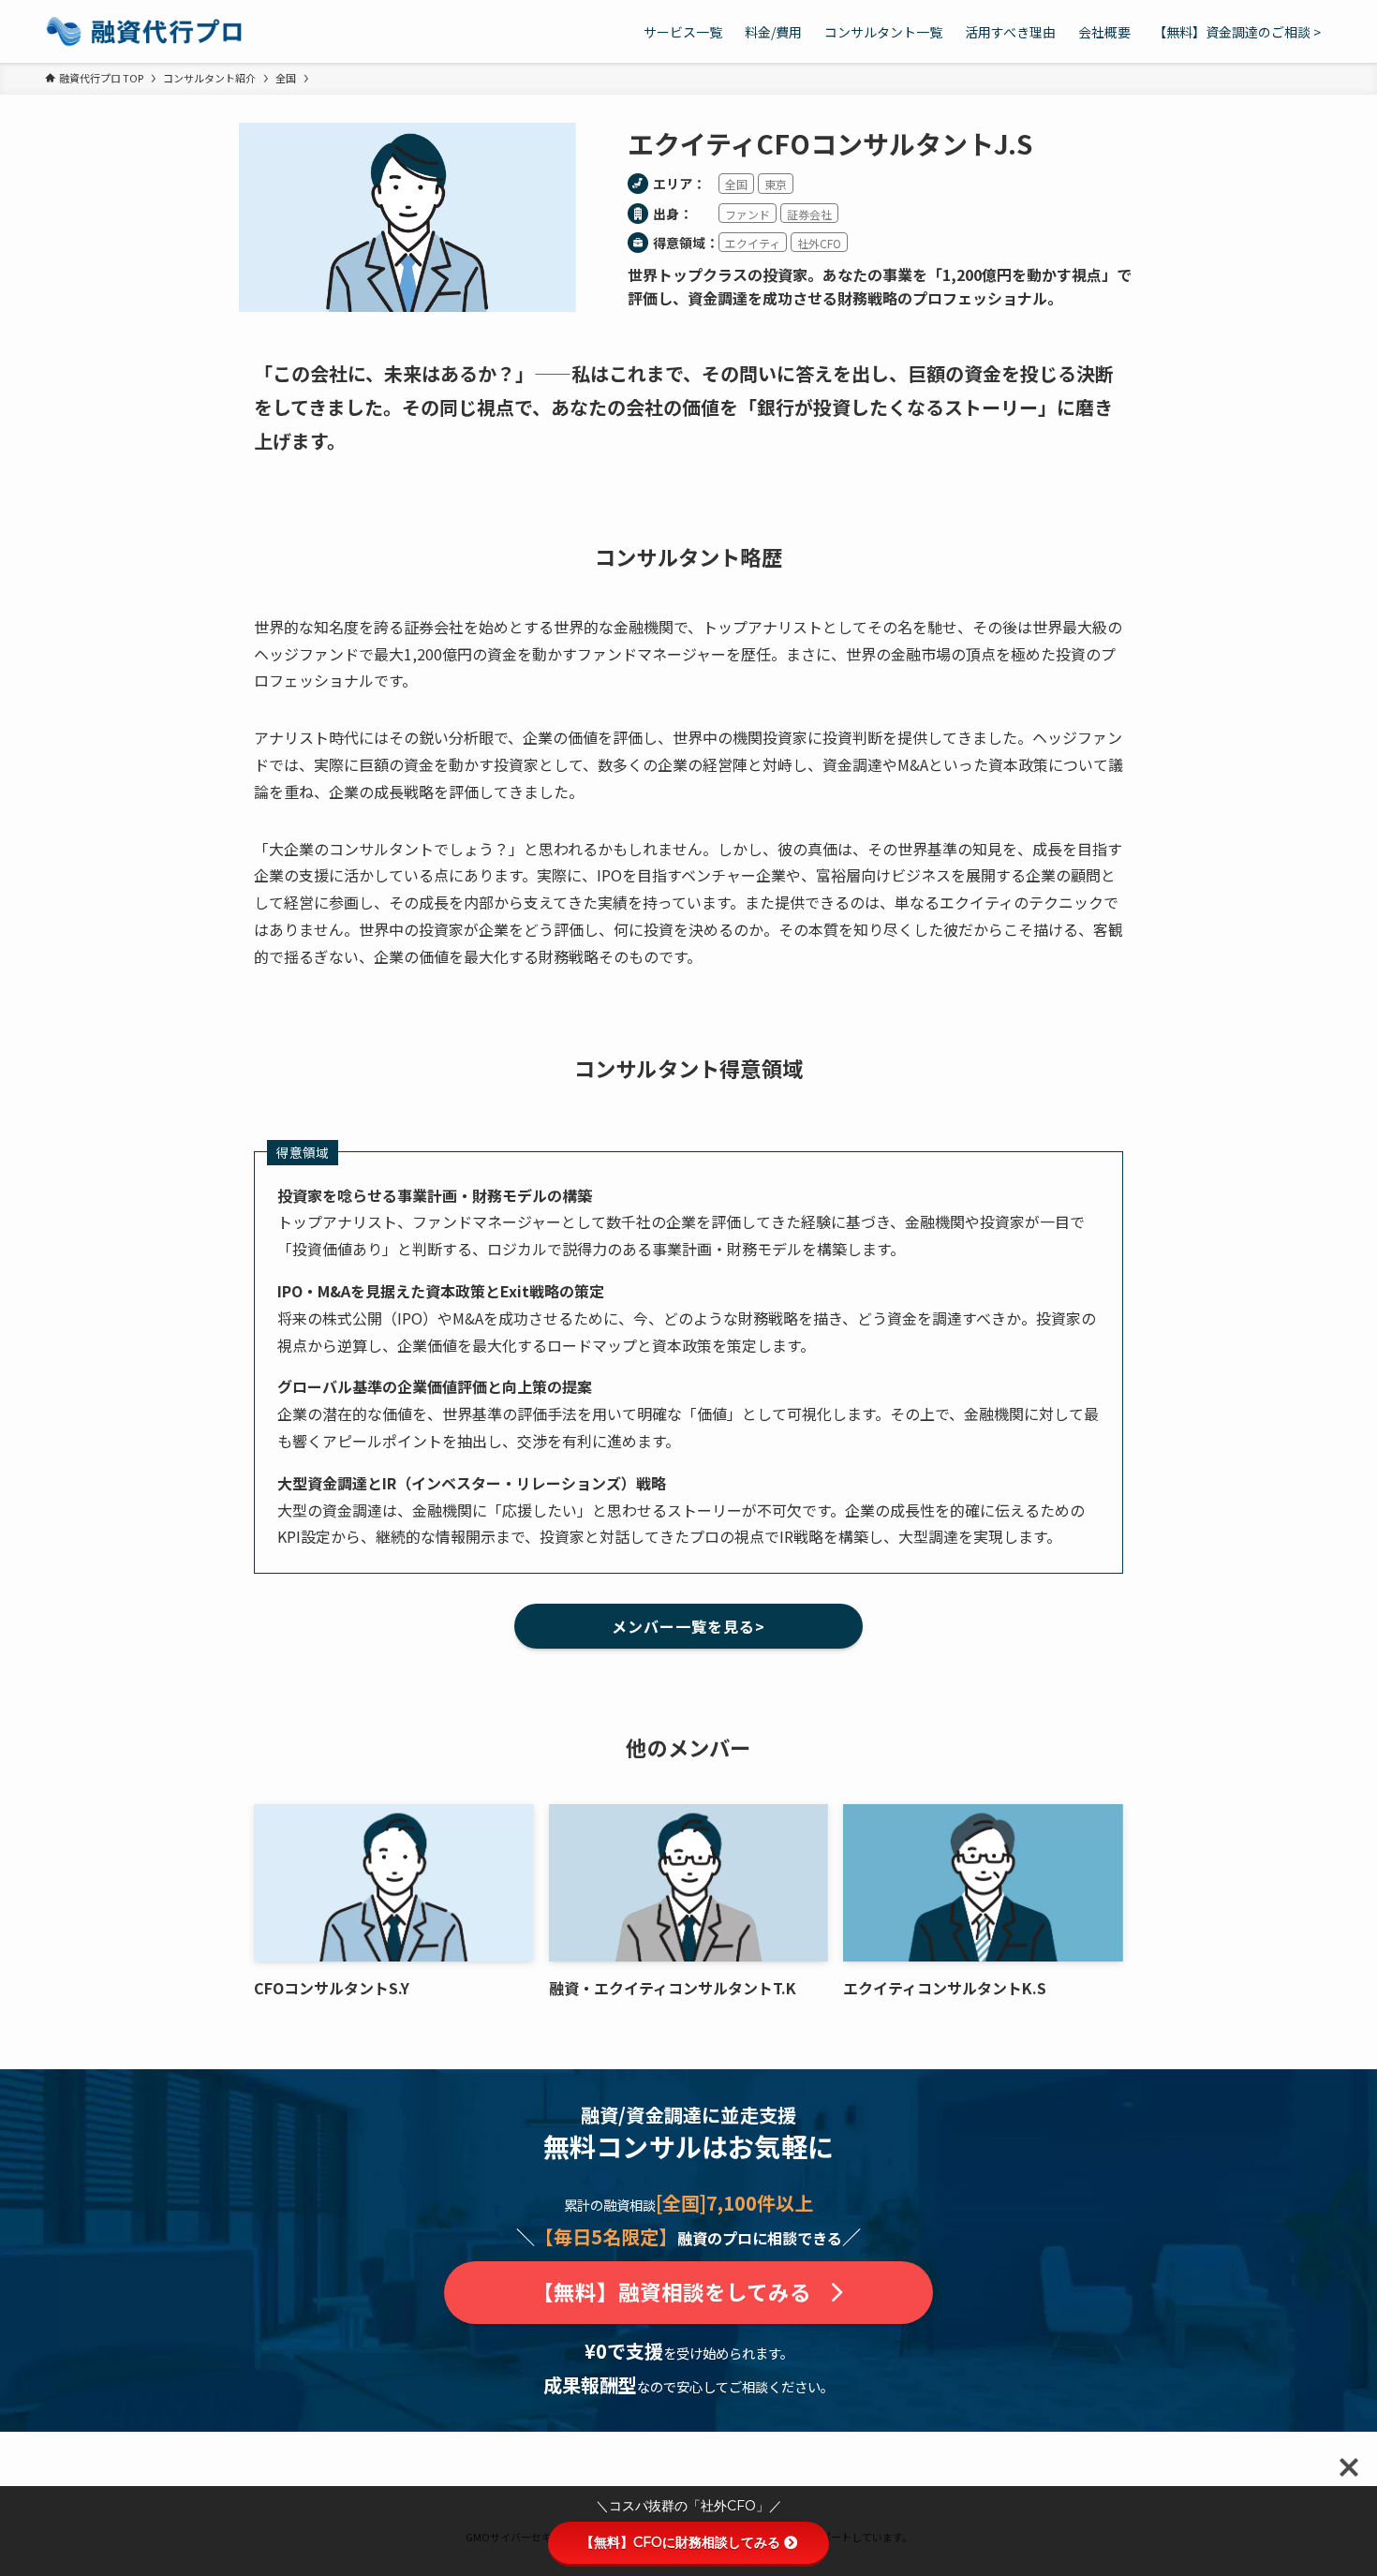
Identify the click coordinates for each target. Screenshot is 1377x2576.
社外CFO (819, 243)
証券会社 (809, 214)
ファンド (748, 214)
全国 (736, 184)
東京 (776, 184)
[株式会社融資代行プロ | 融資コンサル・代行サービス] (144, 31)
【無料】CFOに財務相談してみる (681, 2542)
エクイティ (753, 243)
